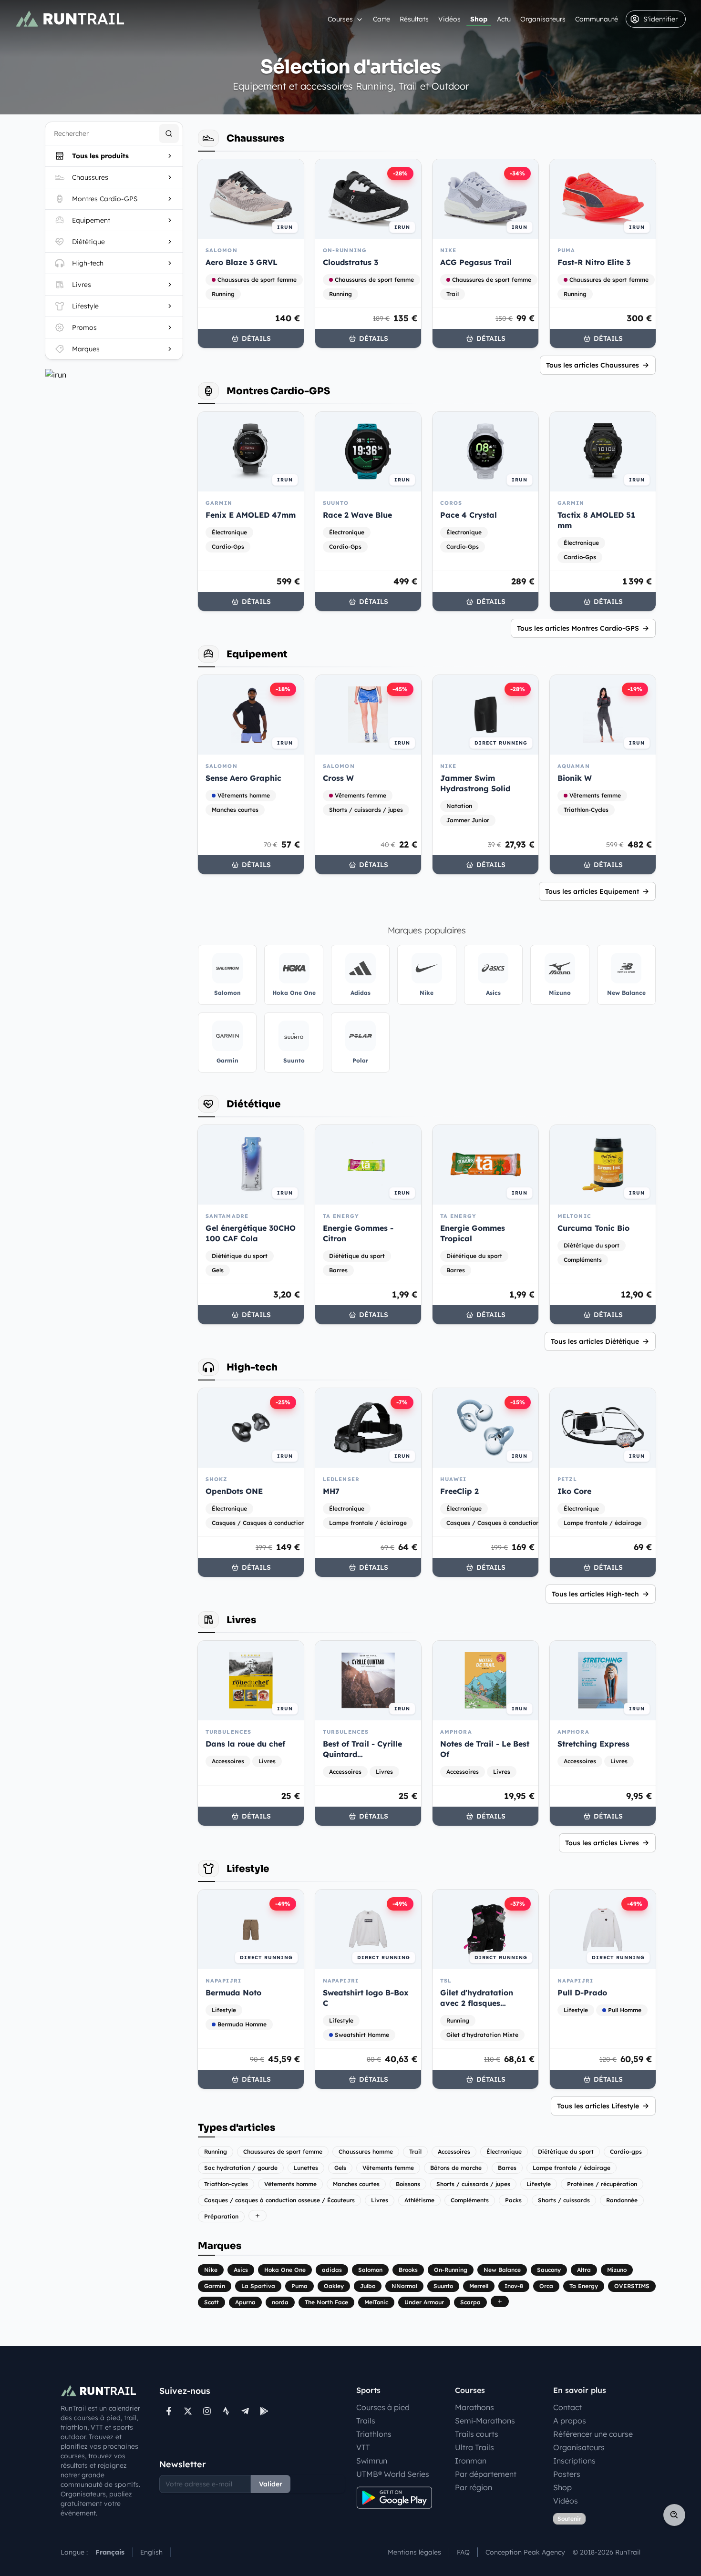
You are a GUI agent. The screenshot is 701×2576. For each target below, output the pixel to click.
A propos (570, 2421)
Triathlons (374, 2434)
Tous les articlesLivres (602, 1843)
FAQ (463, 2552)
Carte (381, 19)
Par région (474, 2487)
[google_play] (264, 2411)
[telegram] (245, 2411)
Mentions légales (414, 2552)
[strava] (226, 2411)
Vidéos (449, 19)
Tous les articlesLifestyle (598, 2106)
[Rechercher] (169, 133)
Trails (366, 2421)
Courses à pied (383, 2407)
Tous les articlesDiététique (595, 1341)
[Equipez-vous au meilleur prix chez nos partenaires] (114, 375)
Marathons (474, 2407)
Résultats (414, 19)
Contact (567, 2407)
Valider (271, 2484)
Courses (340, 19)
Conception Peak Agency (525, 2552)
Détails (256, 338)
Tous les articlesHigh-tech (595, 1594)
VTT (363, 2447)
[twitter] (188, 2411)
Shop (479, 19)
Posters (567, 2474)
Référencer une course (593, 2434)
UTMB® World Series (393, 2474)
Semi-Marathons (485, 2421)
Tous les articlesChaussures (593, 365)
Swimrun (372, 2461)
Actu (504, 19)
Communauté (597, 19)
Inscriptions (574, 2461)
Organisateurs (543, 19)
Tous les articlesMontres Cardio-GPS (578, 628)
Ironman (471, 2461)
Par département (486, 2474)
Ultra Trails (474, 2447)
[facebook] (169, 2411)
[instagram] (207, 2411)
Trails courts (477, 2434)
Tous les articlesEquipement (592, 891)
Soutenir (569, 2519)
